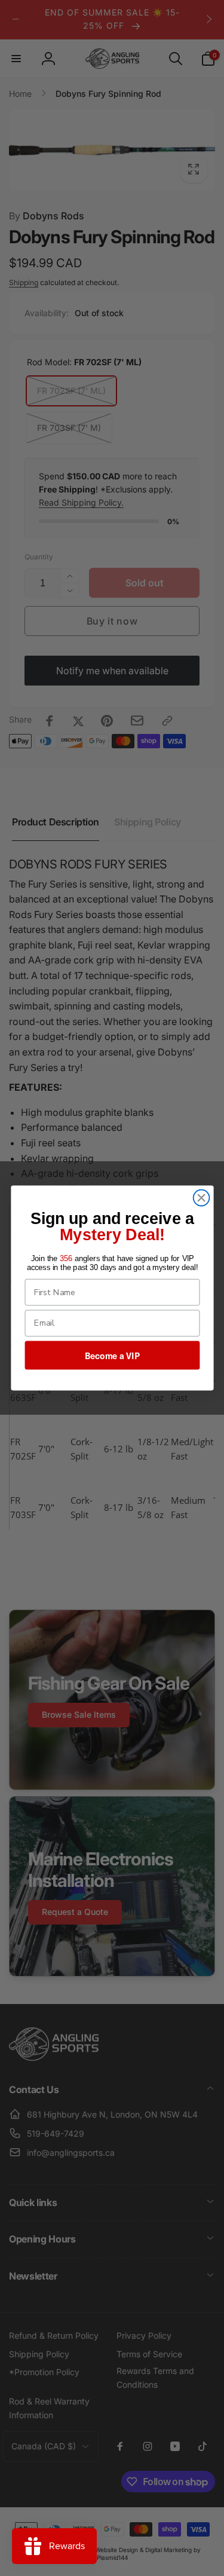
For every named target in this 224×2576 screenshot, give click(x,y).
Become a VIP (112, 1356)
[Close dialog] (201, 1198)
